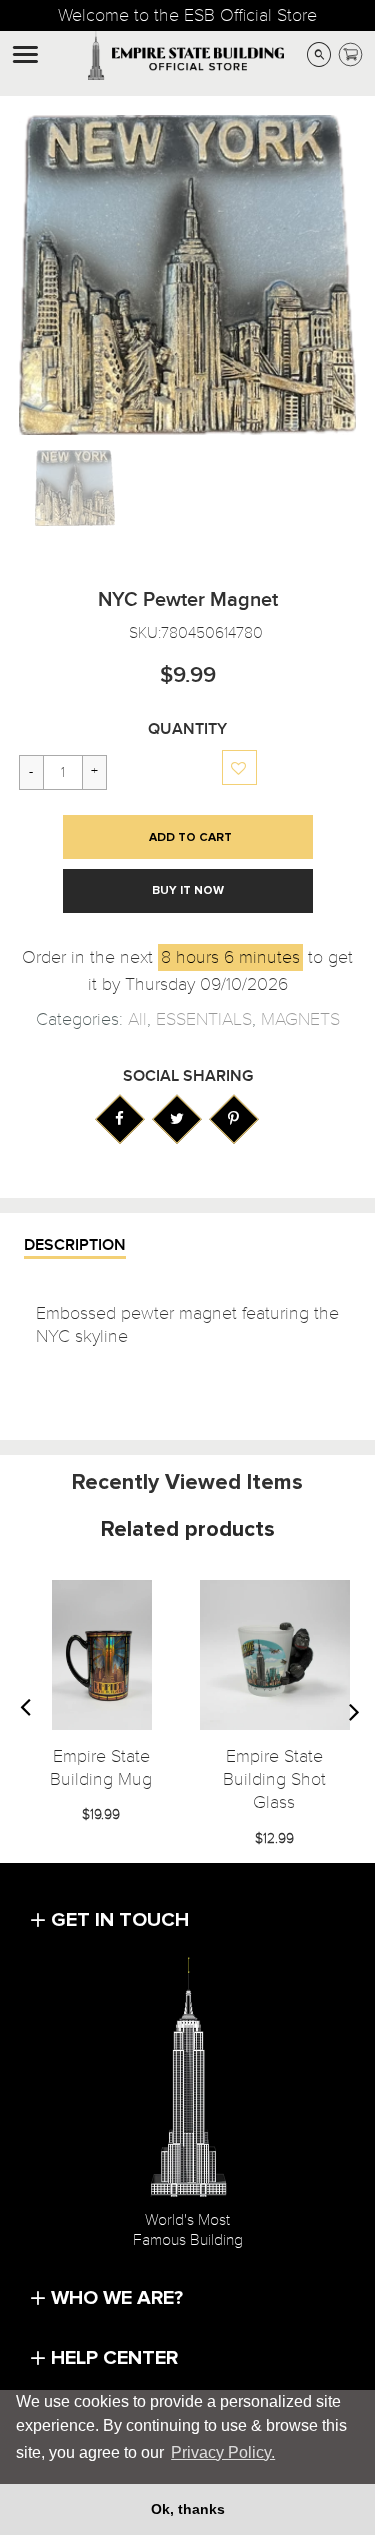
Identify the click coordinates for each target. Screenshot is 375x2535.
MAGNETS (300, 1019)
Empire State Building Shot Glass (274, 1780)
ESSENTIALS (204, 1019)
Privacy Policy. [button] (223, 2452)
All (137, 1019)
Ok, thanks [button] (188, 2509)
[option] (75, 488)
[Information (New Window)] (119, 1118)
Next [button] (354, 1711)
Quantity (187, 729)
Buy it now (188, 891)
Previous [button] (25, 1711)
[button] (240, 768)
